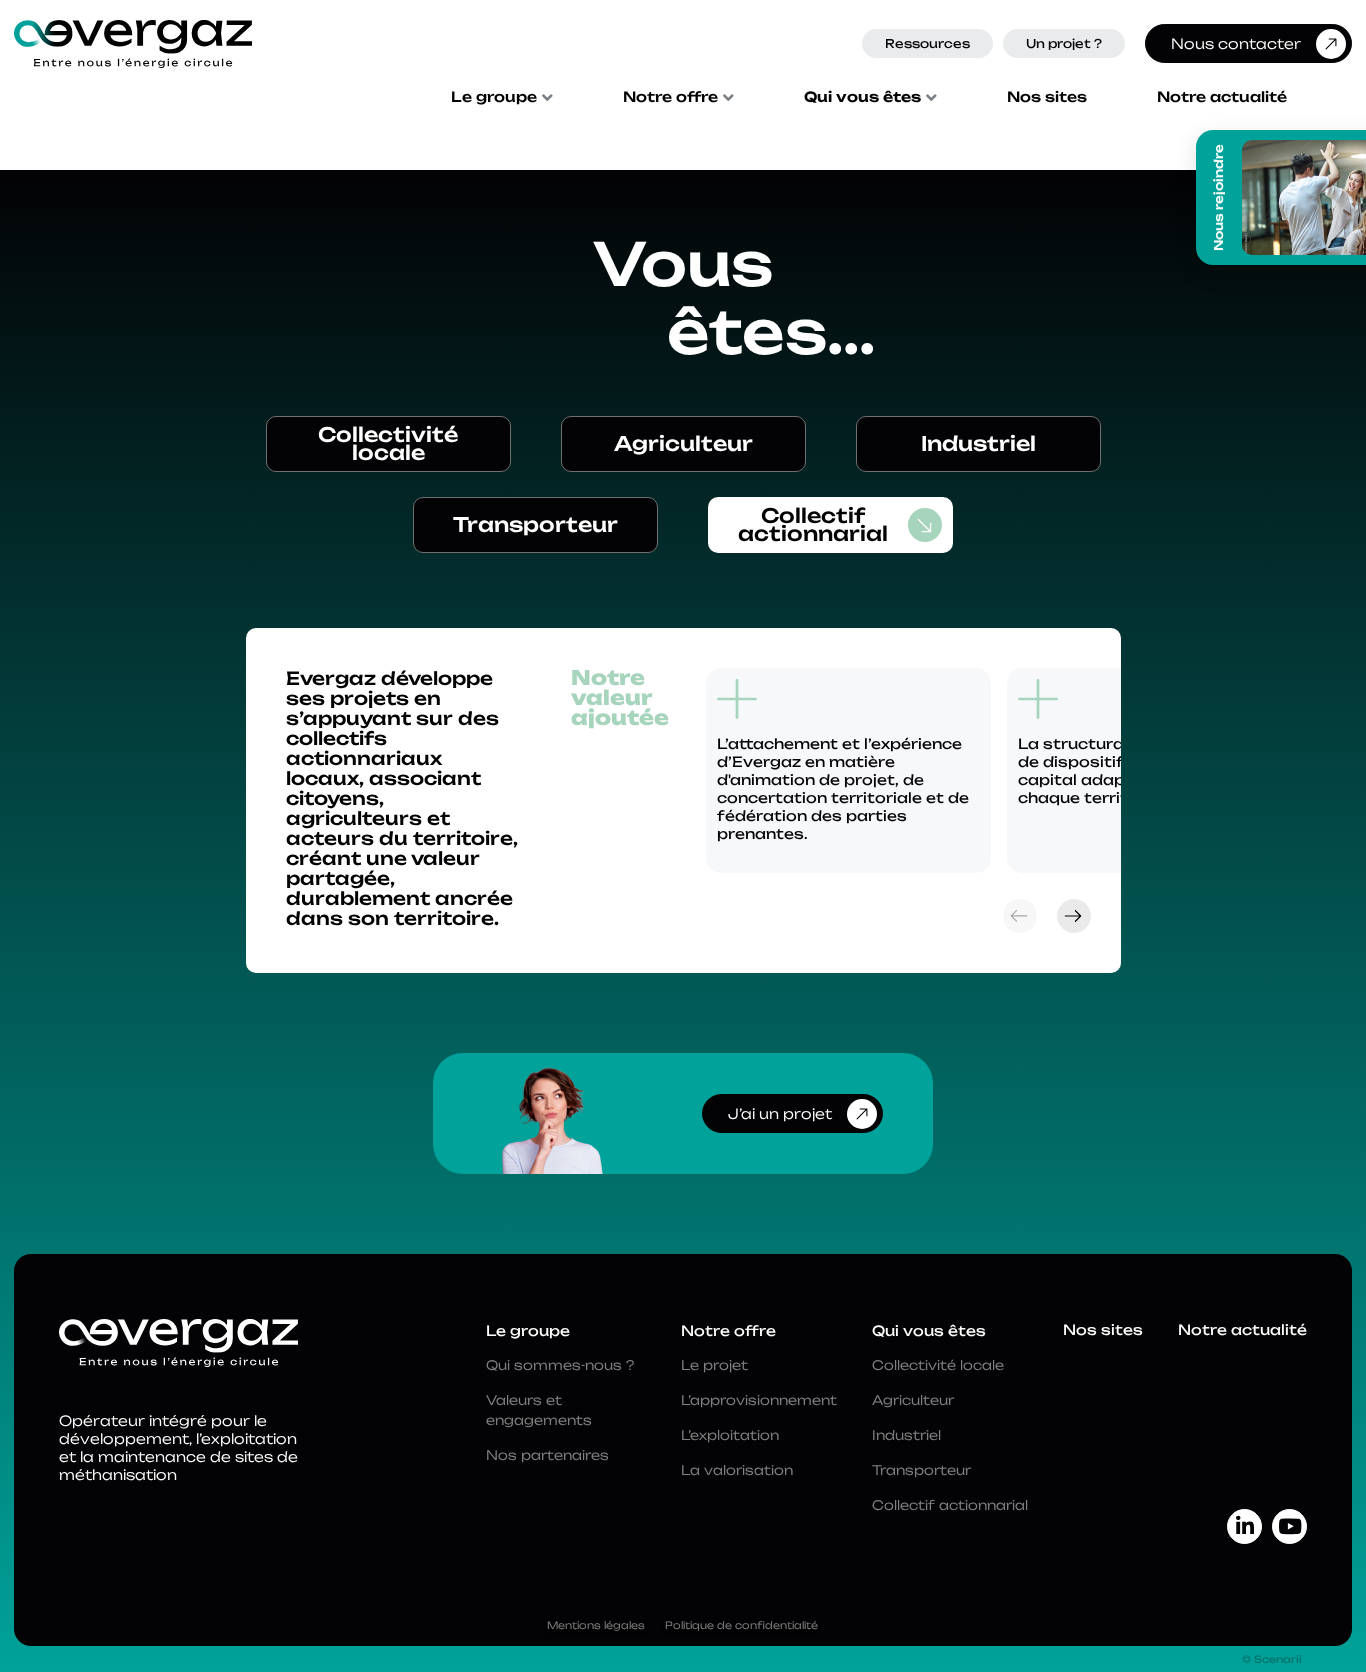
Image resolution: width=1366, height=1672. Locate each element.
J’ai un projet (780, 1113)
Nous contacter (1236, 43)
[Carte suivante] (1074, 916)
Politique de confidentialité (741, 1625)
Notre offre (670, 97)
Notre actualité (1222, 97)
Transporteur (535, 524)
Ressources (927, 43)
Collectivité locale (388, 443)
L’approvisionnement (759, 1400)
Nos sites (1047, 97)
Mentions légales (596, 1625)
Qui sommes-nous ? (560, 1365)
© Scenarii (1272, 1659)
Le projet (714, 1365)
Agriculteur (683, 443)
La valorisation (737, 1470)
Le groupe (494, 97)
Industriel (978, 443)
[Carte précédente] (1020, 916)
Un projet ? (1064, 43)
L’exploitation (730, 1435)
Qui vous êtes (862, 97)
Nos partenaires (547, 1455)
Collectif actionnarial (813, 524)
